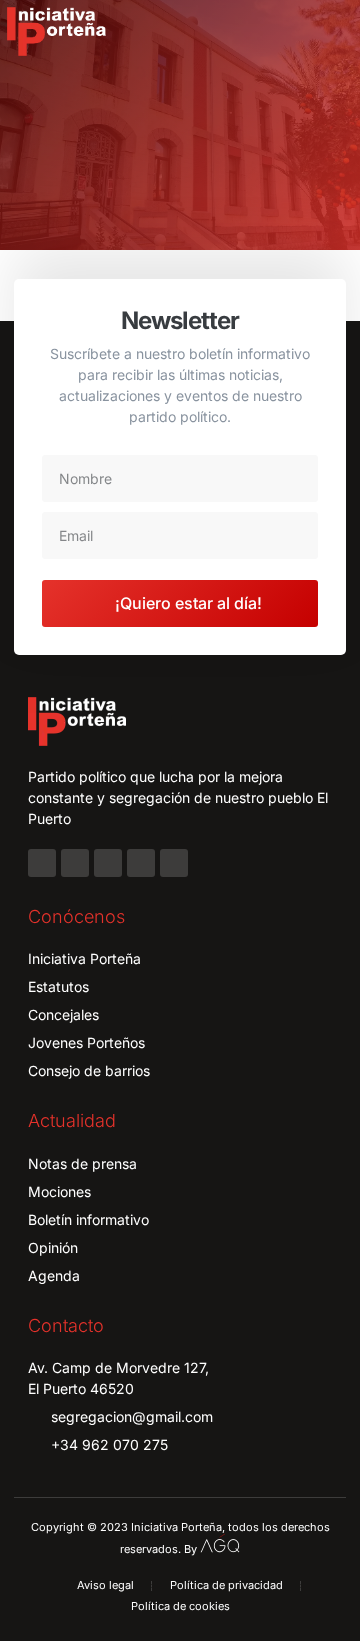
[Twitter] (108, 863)
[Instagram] (75, 863)
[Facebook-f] (42, 863)
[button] (332, 32)
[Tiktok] (174, 863)
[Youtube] (141, 863)
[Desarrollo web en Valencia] (220, 1544)
